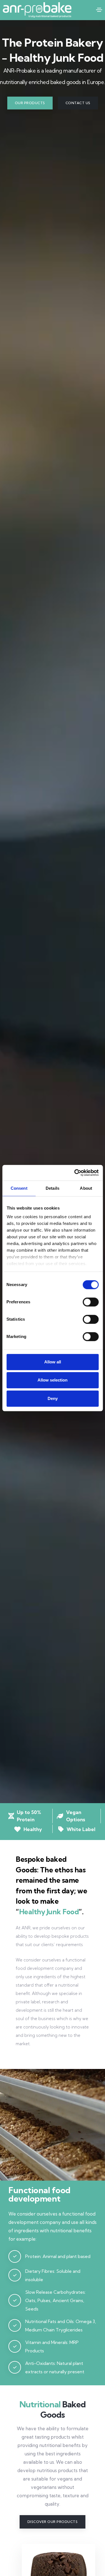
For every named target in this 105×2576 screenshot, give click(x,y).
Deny (53, 1398)
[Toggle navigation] (99, 10)
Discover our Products (53, 2522)
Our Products (30, 103)
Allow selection (53, 1380)
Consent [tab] (19, 1188)
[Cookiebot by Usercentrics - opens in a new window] (75, 1173)
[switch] (91, 1302)
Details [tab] (53, 1188)
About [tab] (86, 1188)
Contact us (78, 103)
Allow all (53, 1362)
